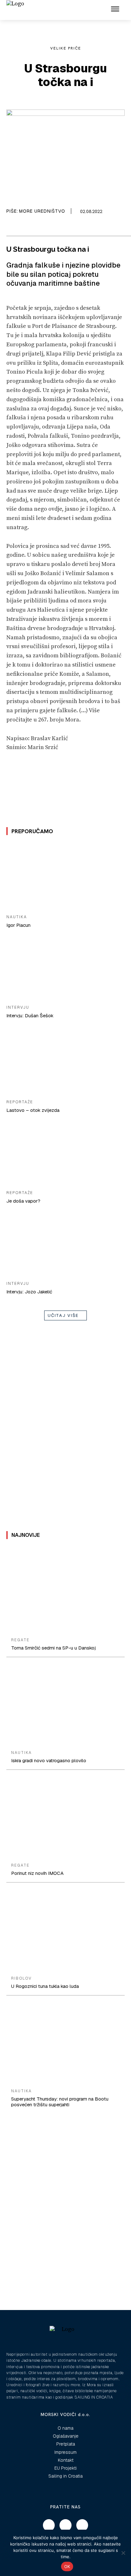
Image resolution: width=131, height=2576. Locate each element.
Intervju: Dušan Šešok (30, 1016)
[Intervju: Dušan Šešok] (65, 967)
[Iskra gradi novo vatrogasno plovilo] (65, 1705)
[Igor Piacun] (65, 877)
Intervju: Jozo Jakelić (29, 1292)
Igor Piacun (18, 925)
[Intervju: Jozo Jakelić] (65, 1243)
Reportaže (20, 1102)
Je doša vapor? (23, 1201)
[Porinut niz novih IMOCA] (65, 1817)
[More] (52, 227)
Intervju (18, 1007)
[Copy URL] (37, 227)
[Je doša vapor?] (65, 1153)
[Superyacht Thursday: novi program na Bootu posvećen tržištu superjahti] (65, 2043)
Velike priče (66, 48)
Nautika (17, 917)
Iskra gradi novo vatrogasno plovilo (49, 1760)
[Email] (23, 227)
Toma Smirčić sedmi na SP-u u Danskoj (53, 1648)
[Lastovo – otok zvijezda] (65, 1062)
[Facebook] (8, 227)
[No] (123, 2553)
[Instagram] (65, 2525)
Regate (20, 1640)
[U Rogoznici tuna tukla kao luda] (65, 1930)
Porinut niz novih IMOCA (37, 1873)
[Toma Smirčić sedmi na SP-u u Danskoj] (65, 1592)
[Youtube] (82, 2525)
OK (67, 2566)
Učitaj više (63, 1315)
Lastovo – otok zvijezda (33, 1110)
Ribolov (21, 1978)
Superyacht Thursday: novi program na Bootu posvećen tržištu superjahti (60, 2102)
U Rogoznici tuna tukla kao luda (45, 1986)
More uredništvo (42, 211)
